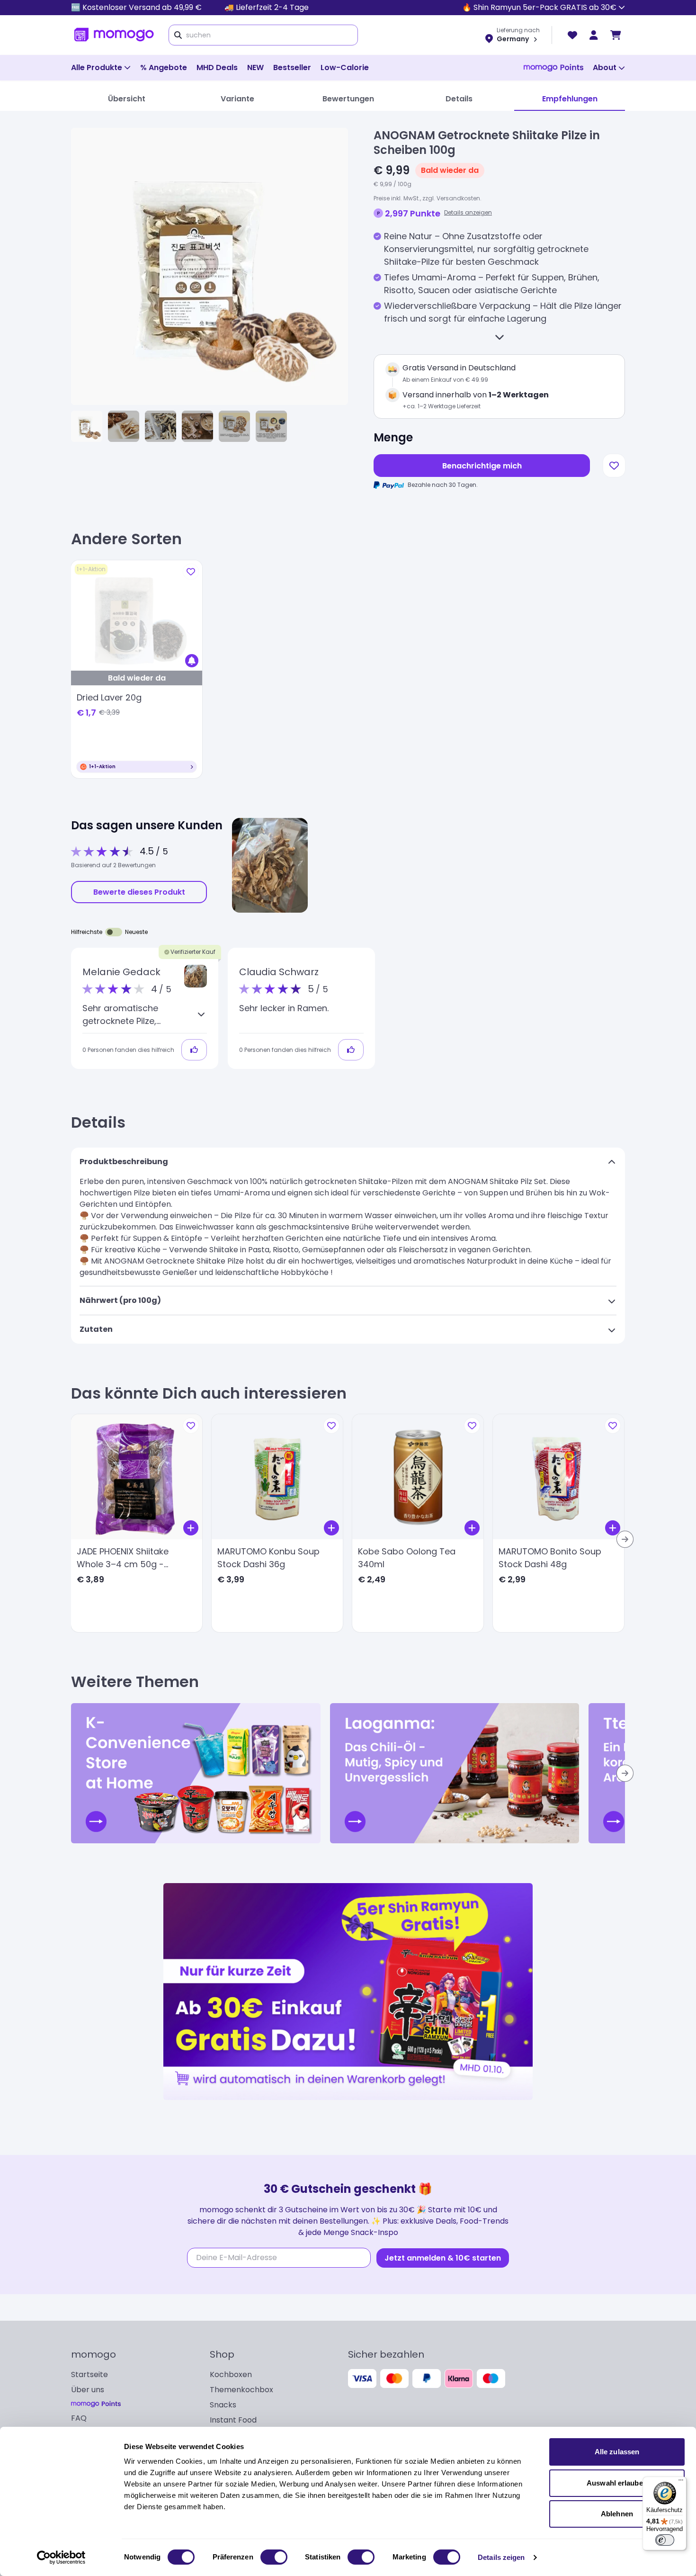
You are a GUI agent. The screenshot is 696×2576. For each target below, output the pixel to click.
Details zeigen (501, 2557)
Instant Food (233, 2420)
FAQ (79, 2418)
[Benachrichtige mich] (192, 661)
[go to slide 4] (197, 426)
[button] (196, 976)
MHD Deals (217, 67)
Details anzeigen (468, 212)
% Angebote (164, 67)
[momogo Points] (553, 68)
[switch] (274, 2557)
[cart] (616, 35)
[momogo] (114, 35)
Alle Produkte (97, 67)
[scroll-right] (625, 1539)
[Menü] (681, 2482)
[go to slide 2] (124, 426)
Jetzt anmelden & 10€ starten (443, 2258)
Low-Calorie (345, 67)
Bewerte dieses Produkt (139, 892)
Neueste (136, 932)
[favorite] (572, 35)
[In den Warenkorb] (191, 1528)
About (605, 67)
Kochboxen (231, 2374)
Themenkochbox (241, 2390)
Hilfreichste (87, 932)
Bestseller (292, 67)
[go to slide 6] (271, 426)
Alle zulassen (617, 2452)
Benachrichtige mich (482, 466)
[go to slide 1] (87, 426)
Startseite (89, 2374)
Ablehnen (617, 2514)
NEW (255, 67)
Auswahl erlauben (617, 2483)
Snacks (223, 2405)
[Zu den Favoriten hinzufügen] (614, 466)
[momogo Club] (594, 35)
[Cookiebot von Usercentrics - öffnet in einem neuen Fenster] (61, 2558)
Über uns (88, 2390)
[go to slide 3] (161, 426)
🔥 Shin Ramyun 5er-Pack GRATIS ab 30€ (539, 7)
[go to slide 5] (234, 426)
